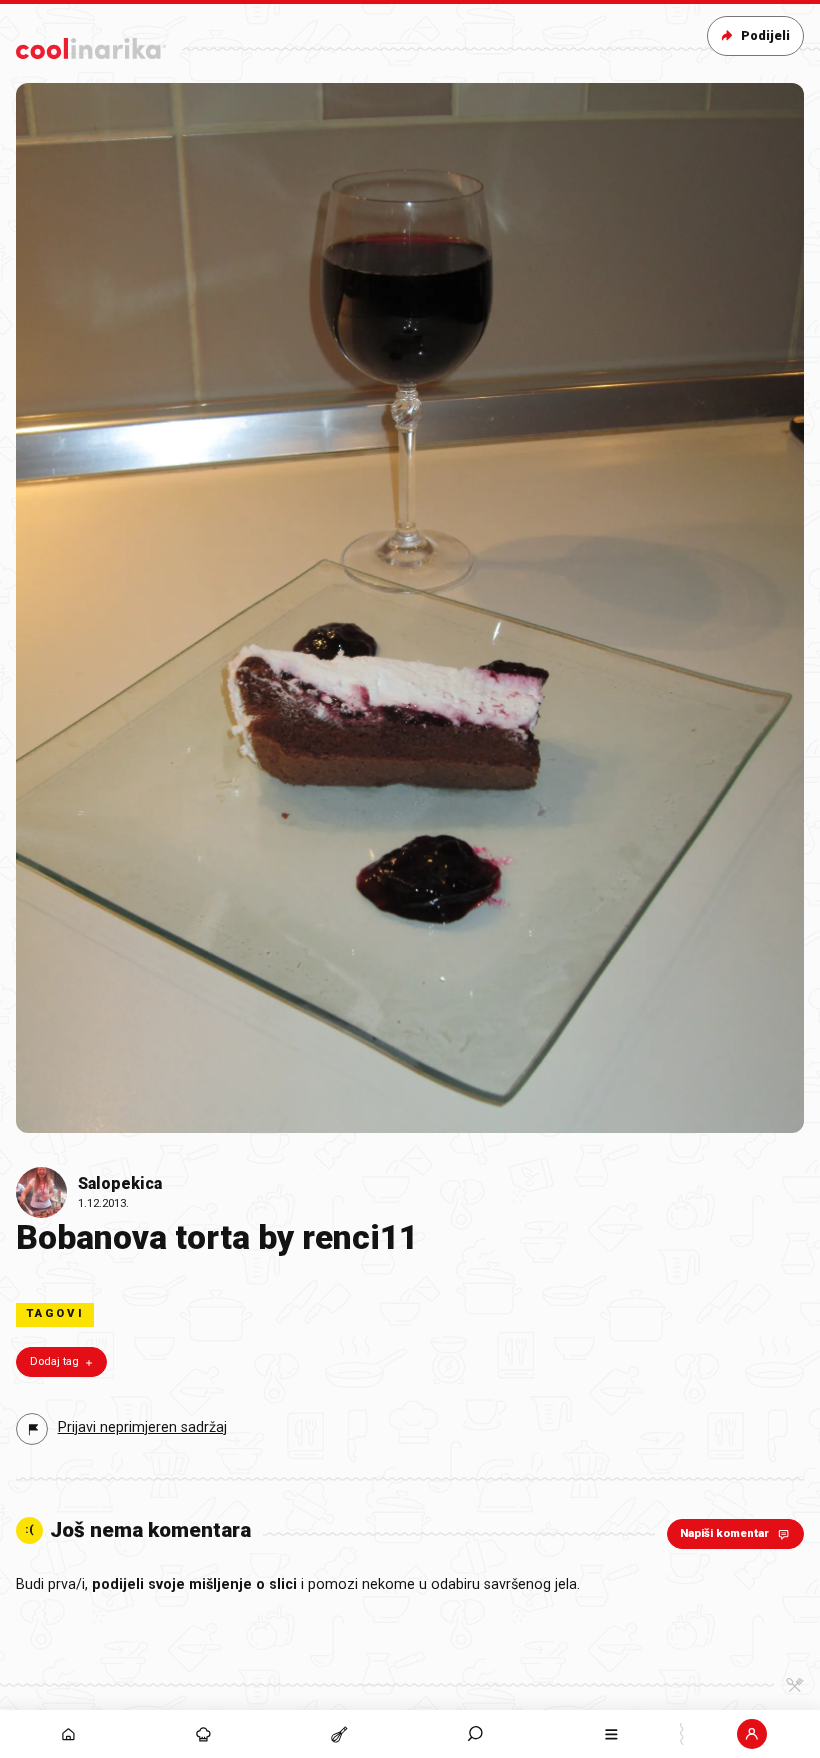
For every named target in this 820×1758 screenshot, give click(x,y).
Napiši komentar (724, 1533)
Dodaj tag (54, 1361)
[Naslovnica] (68, 1734)
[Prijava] (752, 1734)
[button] (476, 1734)
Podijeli (765, 35)
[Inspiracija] (204, 1734)
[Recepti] (340, 1734)
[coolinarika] (91, 44)
